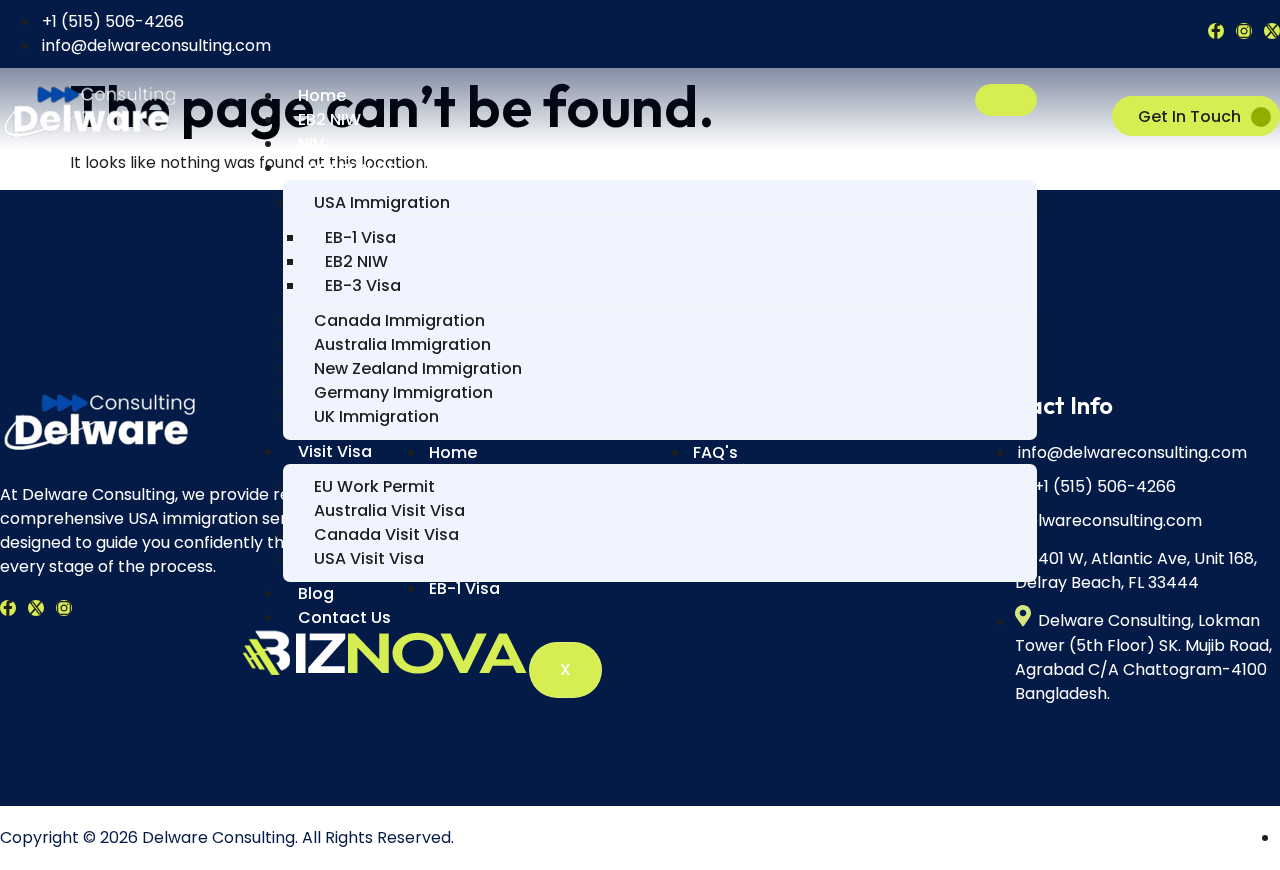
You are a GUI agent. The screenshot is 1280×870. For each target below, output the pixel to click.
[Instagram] (1244, 31)
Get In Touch (1189, 116)
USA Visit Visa (369, 558)
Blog (316, 593)
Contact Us (344, 617)
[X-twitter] (1272, 31)
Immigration (348, 167)
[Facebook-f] (1216, 31)
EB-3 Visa (363, 285)
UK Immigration (376, 416)
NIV (311, 143)
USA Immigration (382, 202)
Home (322, 95)
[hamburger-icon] (1006, 100)
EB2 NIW (329, 119)
